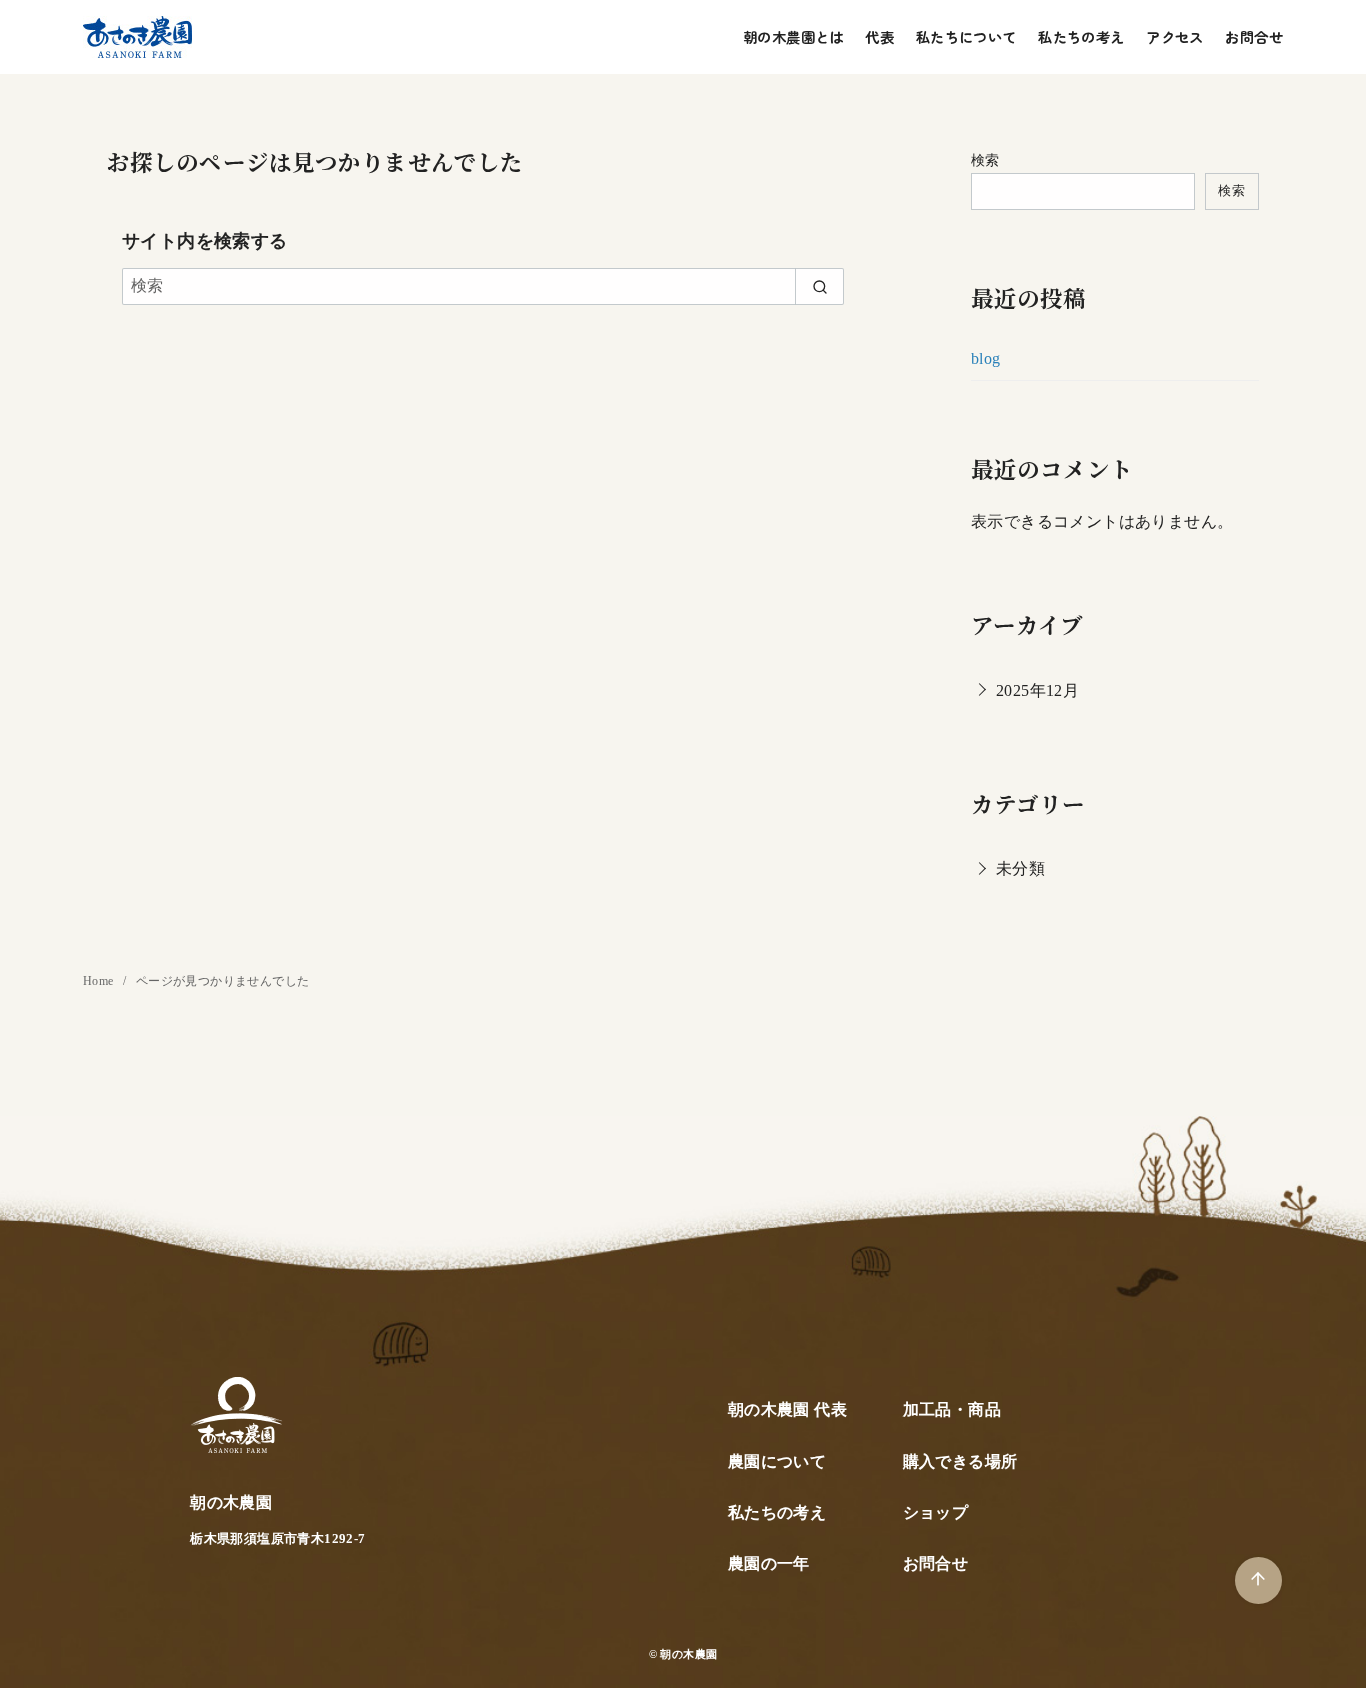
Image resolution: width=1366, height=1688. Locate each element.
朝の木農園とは (793, 36)
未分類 (1020, 868)
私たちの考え (1081, 36)
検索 (985, 160)
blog (986, 358)
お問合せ (1254, 36)
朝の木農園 (688, 1654)
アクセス (1175, 36)
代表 (879, 36)
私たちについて (966, 36)
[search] (819, 286)
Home (100, 981)
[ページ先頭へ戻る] (1258, 1580)
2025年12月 (1037, 690)
